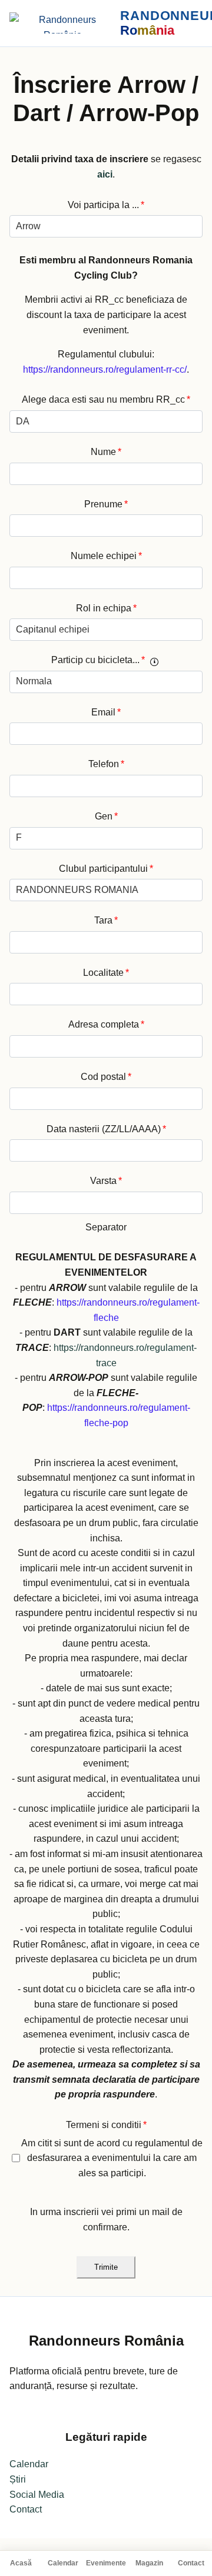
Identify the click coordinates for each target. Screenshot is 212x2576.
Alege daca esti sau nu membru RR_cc (106, 399)
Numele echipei (106, 556)
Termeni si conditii (106, 2125)
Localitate (106, 973)
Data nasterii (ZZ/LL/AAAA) (106, 1129)
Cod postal (106, 1077)
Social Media (37, 2495)
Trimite (106, 2267)
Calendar (63, 2563)
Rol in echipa (106, 608)
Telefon (106, 764)
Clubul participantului (106, 869)
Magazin (149, 2563)
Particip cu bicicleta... (98, 660)
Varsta (106, 1181)
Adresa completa (106, 1024)
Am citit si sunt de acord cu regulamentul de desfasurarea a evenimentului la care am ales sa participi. (112, 2158)
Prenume (106, 504)
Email (106, 712)
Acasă (21, 2563)
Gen (106, 816)
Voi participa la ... (106, 205)
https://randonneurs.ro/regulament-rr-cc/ (105, 369)
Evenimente (106, 2563)
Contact (191, 2563)
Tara (106, 920)
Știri (18, 2479)
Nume (106, 452)
